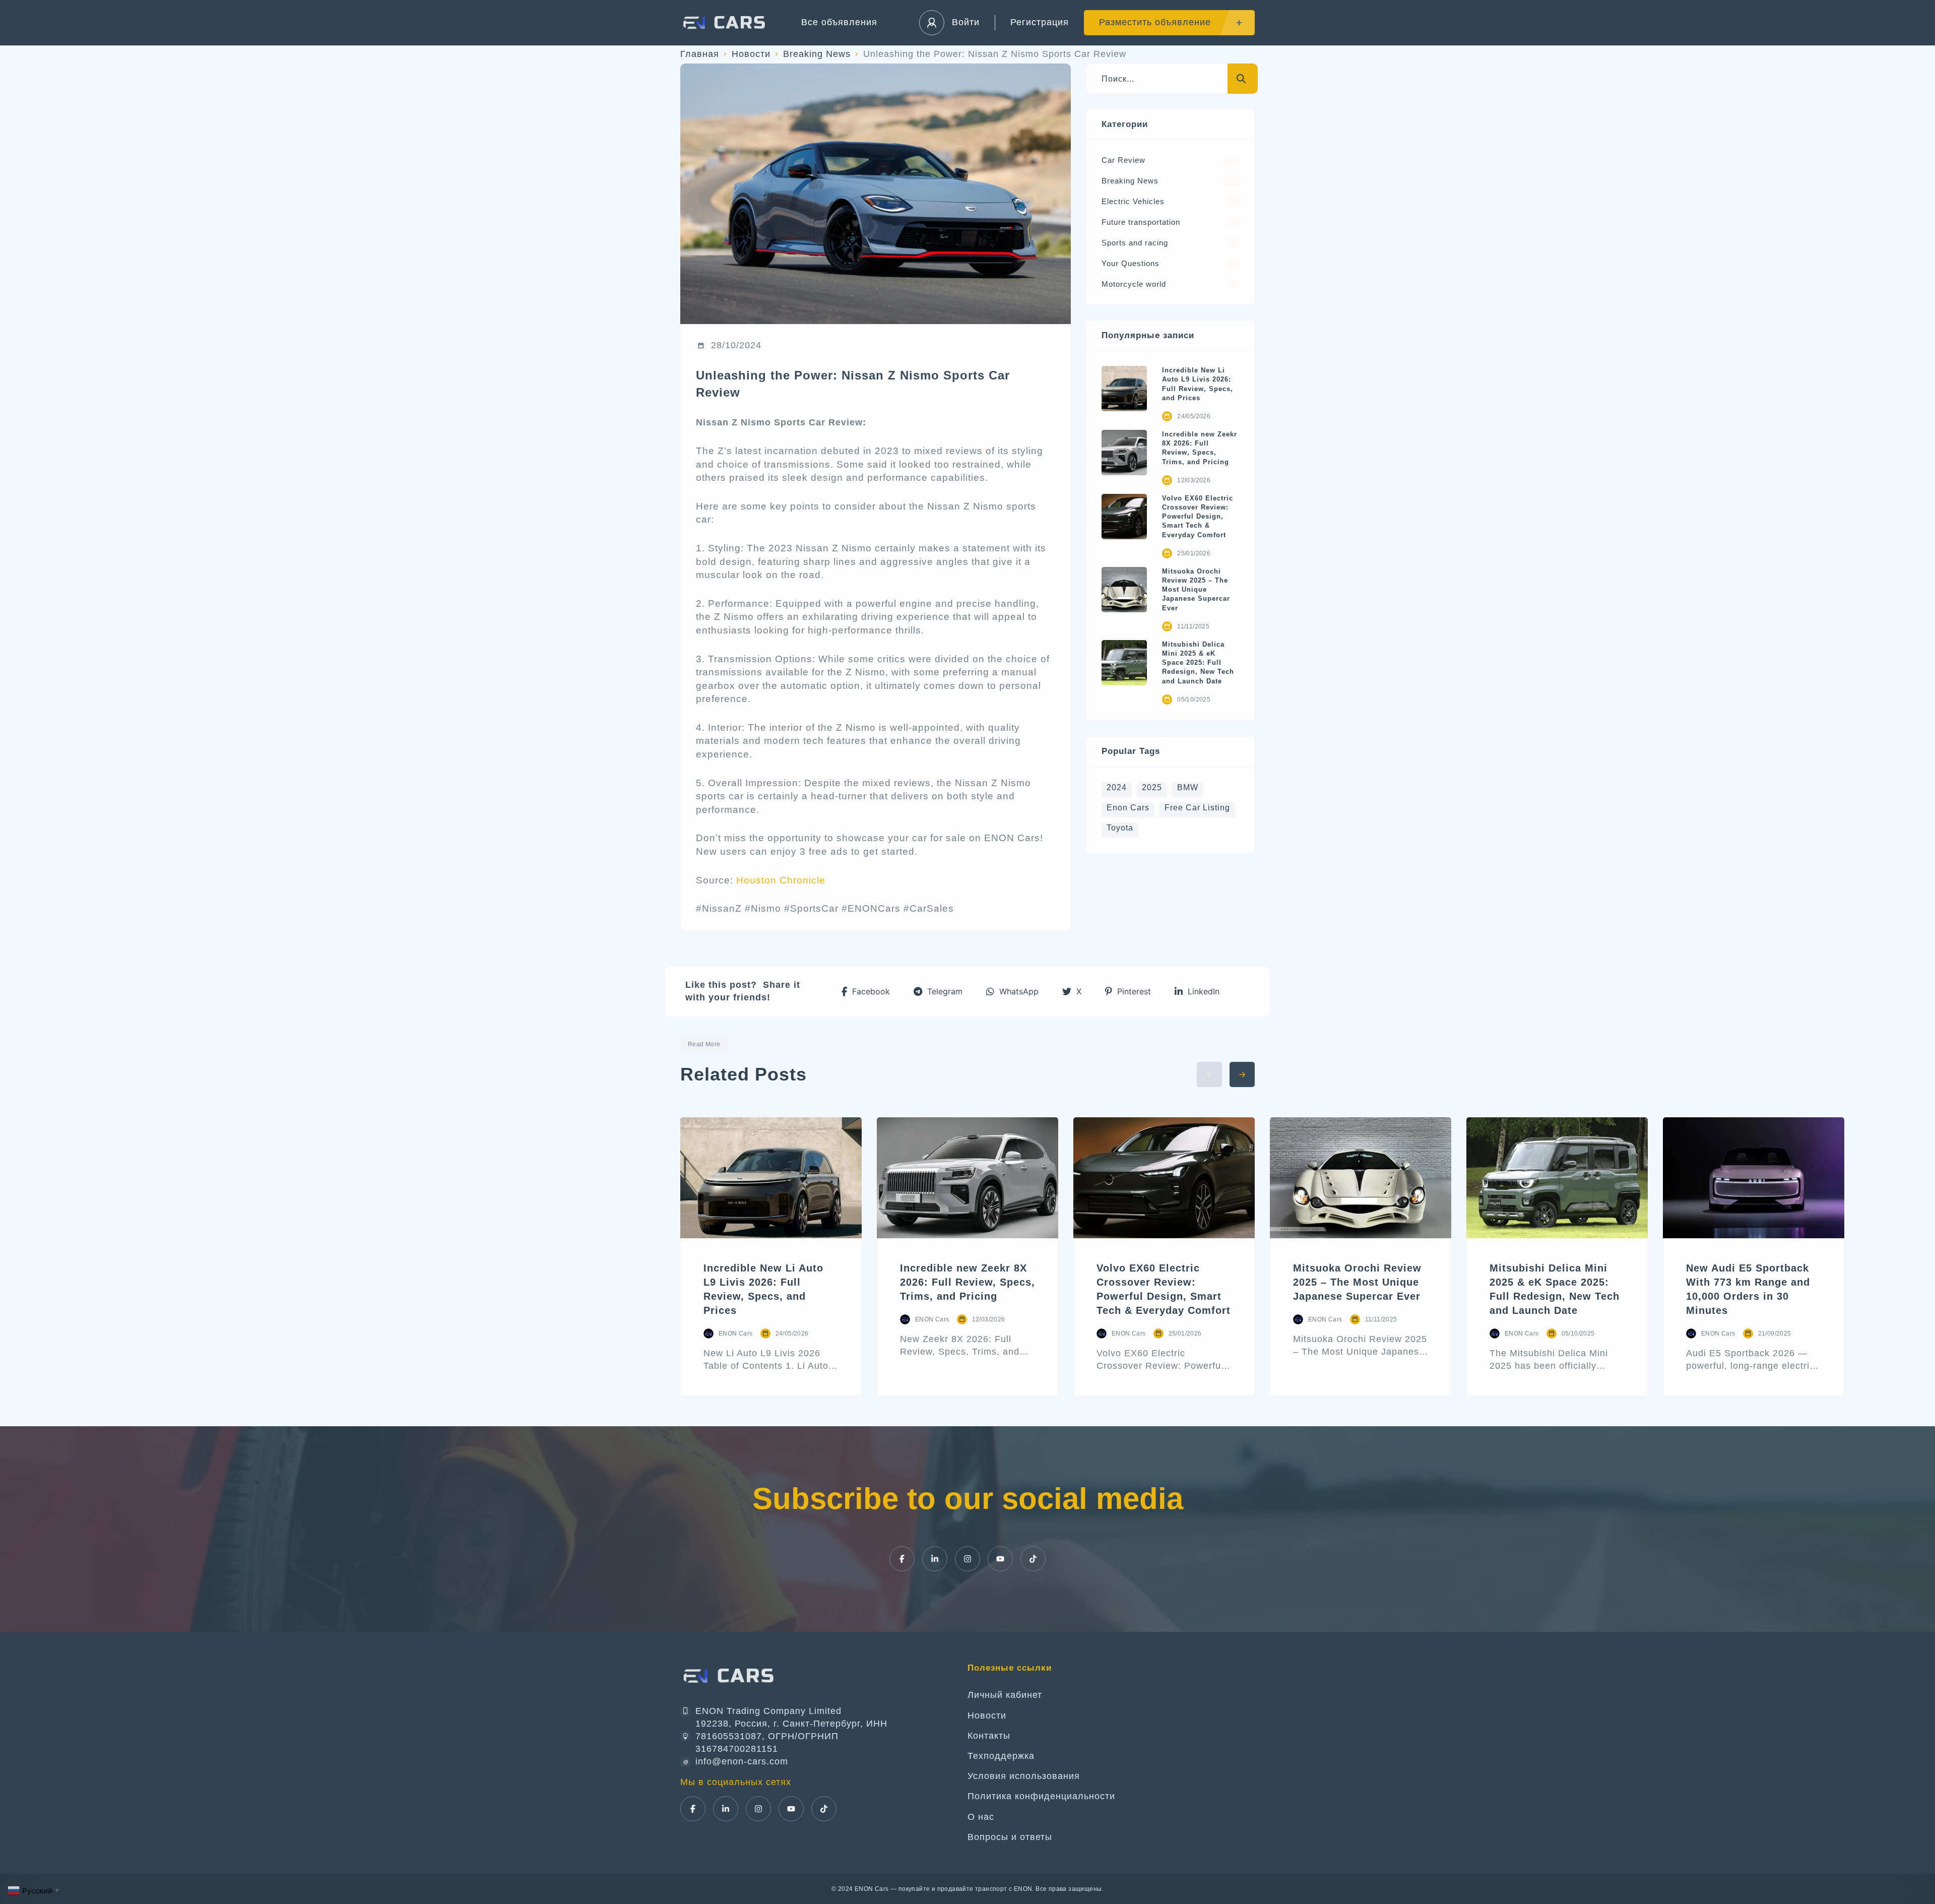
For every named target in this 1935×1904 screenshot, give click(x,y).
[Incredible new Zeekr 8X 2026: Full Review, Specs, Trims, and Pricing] (1124, 453)
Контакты (989, 1736)
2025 (1152, 787)
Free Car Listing (1197, 808)
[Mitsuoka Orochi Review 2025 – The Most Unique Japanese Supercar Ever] (1124, 590)
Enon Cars (1128, 808)
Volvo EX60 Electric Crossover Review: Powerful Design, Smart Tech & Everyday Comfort (1198, 517)
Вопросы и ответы (1010, 1837)
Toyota (1120, 828)
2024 (1117, 787)
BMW (1188, 787)
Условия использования (1024, 1776)
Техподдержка (1001, 1756)
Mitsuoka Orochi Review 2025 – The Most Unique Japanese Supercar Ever (1196, 590)
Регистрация (1040, 22)
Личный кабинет (1005, 1695)
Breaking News (817, 54)
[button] (866, 992)
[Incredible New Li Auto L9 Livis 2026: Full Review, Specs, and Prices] (1124, 389)
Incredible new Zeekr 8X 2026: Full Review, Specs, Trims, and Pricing (1200, 448)
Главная (700, 54)
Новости (751, 54)
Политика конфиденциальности (1041, 1796)
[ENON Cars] (726, 23)
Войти (966, 22)
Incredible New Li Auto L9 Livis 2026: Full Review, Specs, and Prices (1198, 384)
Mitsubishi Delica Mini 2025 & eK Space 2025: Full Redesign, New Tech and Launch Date (1198, 663)
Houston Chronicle (781, 880)
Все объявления (839, 22)
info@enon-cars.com (742, 1761)
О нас (981, 1817)
